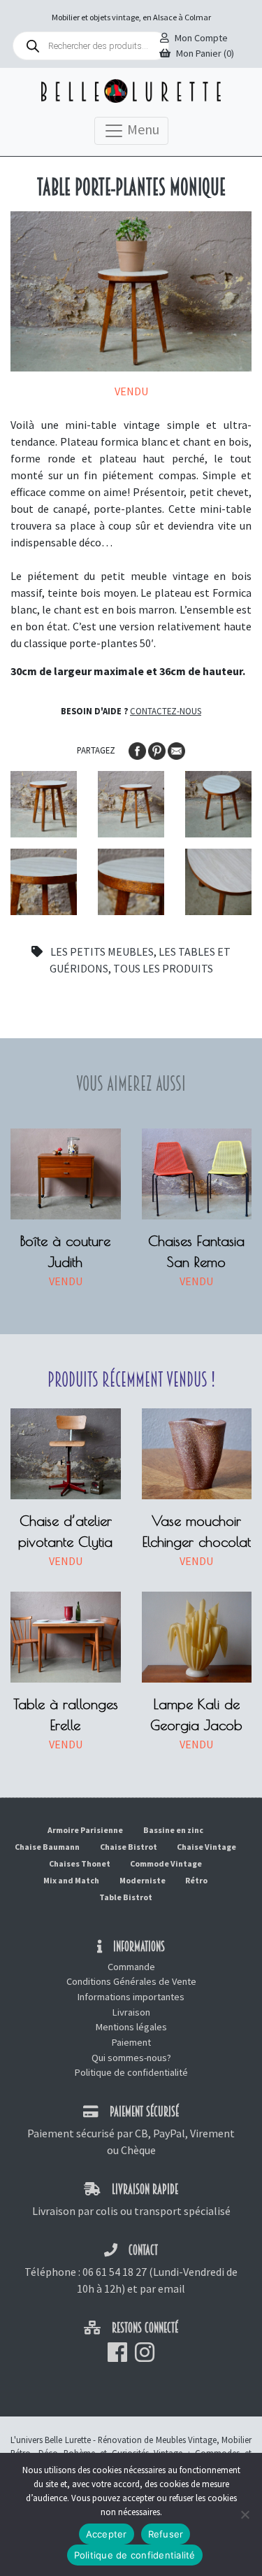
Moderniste (143, 1880)
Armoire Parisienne (85, 1830)
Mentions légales (131, 2027)
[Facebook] (138, 749)
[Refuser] (245, 2514)
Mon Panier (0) (205, 53)
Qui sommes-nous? (131, 2058)
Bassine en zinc (173, 1830)
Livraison (131, 2012)
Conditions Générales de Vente (131, 1981)
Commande (131, 1967)
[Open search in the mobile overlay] (91, 46)
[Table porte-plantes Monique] (44, 804)
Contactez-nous (166, 711)
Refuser (166, 2534)
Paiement (131, 2042)
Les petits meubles (102, 951)
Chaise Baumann (47, 1847)
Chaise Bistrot (129, 1847)
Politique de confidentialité (131, 2072)
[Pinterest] (158, 749)
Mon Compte (201, 38)
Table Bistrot (126, 1897)
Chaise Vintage (206, 1847)
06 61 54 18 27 (115, 2272)
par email (162, 2288)
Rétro (196, 1880)
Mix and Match (71, 1880)
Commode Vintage (166, 1863)
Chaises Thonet (80, 1863)
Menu (142, 129)
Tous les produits (163, 968)
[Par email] (176, 749)
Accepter (107, 2534)
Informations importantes (131, 1997)
